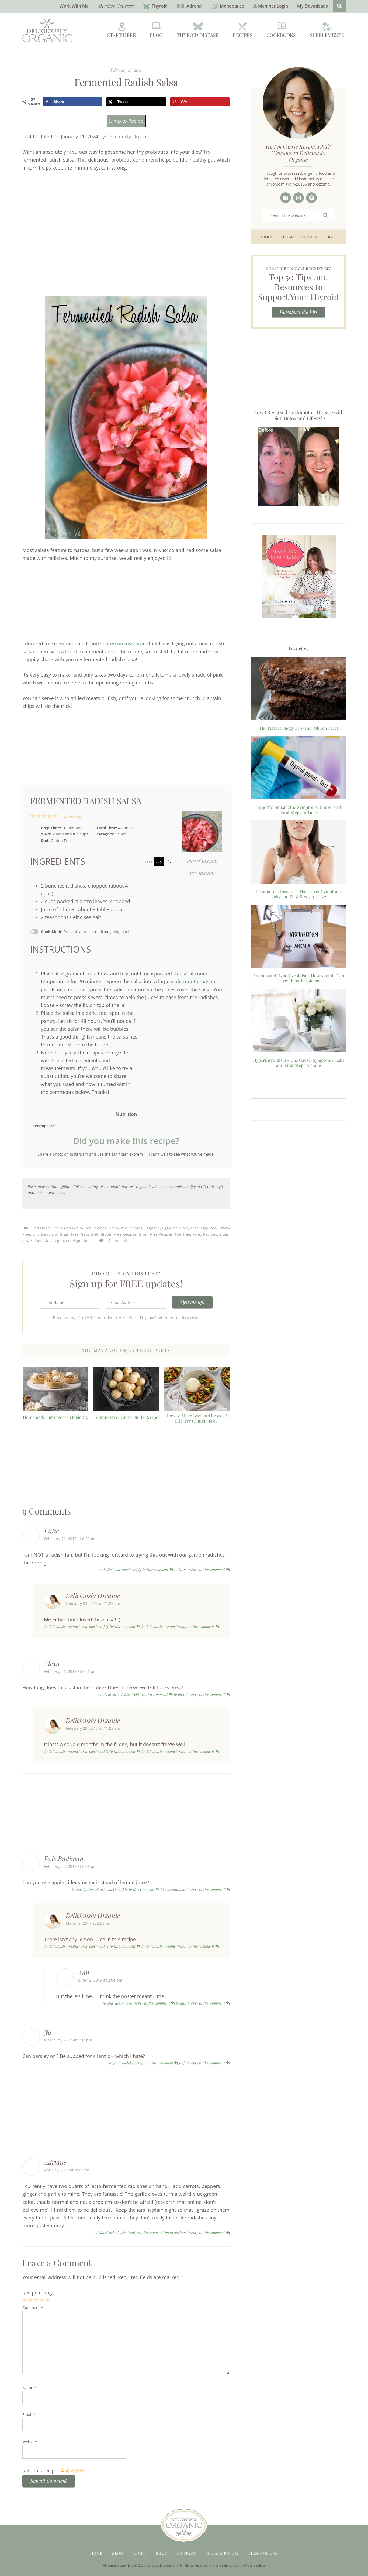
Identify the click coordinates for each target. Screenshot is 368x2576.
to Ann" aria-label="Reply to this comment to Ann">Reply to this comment (164, 2003)
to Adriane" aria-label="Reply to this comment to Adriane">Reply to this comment (158, 2233)
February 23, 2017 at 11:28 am (93, 1603)
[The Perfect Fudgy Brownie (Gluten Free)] (298, 690)
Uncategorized (58, 1240)
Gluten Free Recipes (119, 1234)
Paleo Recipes (205, 1234)
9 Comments (117, 1240)
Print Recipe (202, 861)
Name (29, 2388)
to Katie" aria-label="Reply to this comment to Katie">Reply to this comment (163, 1569)
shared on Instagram (124, 643)
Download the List (298, 312)
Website (30, 2442)
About (267, 237)
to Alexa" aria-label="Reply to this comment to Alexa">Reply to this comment (162, 1694)
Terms (329, 237)
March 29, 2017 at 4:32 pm (68, 2040)
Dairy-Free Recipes (125, 1228)
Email (29, 2415)
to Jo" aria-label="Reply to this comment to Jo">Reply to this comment (168, 2063)
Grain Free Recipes (156, 1234)
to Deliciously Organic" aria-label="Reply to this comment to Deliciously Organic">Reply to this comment (130, 1626)
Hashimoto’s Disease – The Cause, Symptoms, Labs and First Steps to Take (298, 894)
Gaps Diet (90, 1234)
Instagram (298, 198)
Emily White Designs (250, 2565)
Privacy (310, 237)
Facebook (286, 198)
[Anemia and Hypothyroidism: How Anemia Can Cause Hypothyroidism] (298, 937)
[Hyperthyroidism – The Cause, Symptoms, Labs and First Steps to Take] (298, 1022)
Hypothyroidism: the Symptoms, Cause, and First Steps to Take (298, 810)
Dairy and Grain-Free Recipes (80, 1228)
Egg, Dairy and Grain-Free (55, 1234)
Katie (51, 1531)
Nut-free (183, 1234)
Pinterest (311, 198)
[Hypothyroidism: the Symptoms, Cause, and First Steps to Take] (298, 769)
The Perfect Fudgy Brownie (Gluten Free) (299, 728)
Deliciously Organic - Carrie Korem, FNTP (47, 30)
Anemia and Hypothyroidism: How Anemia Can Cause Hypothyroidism (299, 978)
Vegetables (83, 1240)
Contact (287, 237)
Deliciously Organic (128, 136)
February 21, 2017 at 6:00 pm (70, 1539)
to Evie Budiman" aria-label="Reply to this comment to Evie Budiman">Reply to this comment (149, 1889)
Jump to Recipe (126, 121)
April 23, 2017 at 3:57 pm (67, 2170)
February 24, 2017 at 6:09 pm (70, 1866)
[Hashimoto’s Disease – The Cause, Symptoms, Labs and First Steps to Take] (298, 853)
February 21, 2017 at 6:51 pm (70, 1671)
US (159, 861)
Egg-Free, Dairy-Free (180, 1228)
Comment (33, 2308)
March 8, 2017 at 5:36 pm (89, 1923)
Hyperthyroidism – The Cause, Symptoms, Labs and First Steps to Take (299, 1063)
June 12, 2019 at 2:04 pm (100, 1980)
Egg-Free (152, 1228)
